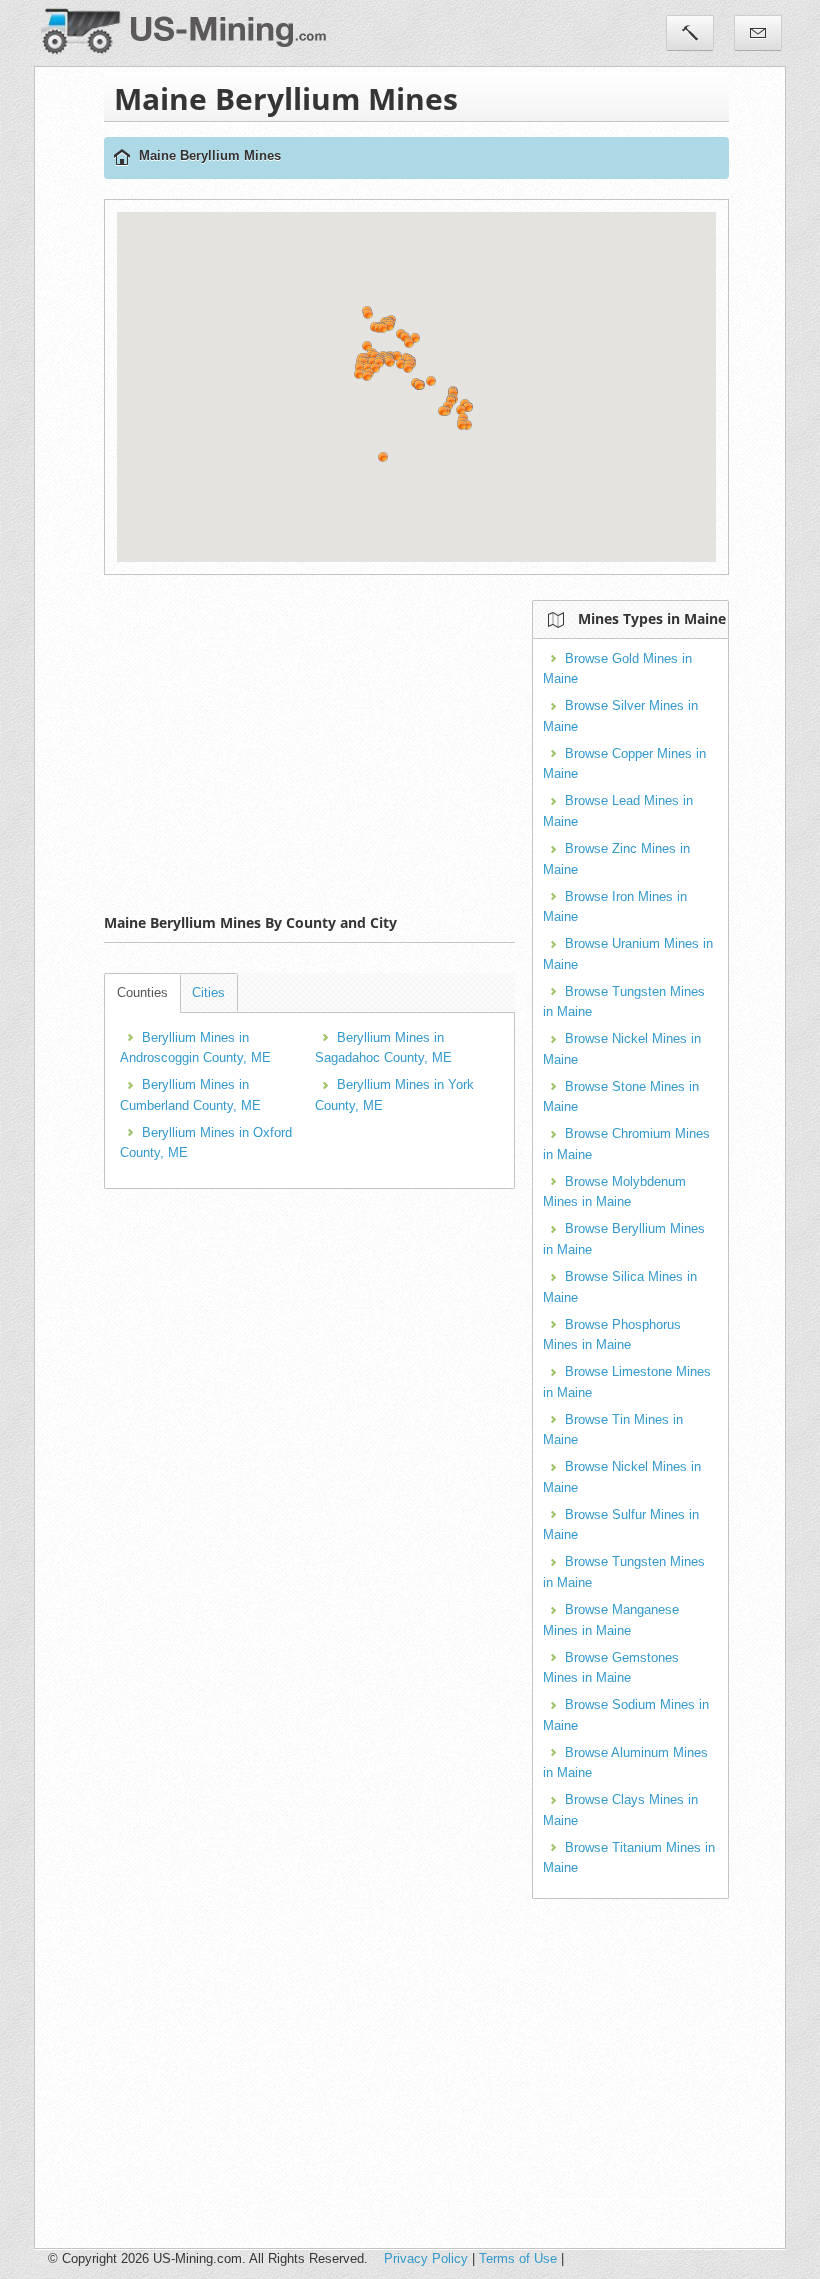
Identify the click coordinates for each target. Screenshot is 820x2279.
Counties (142, 992)
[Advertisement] (462, 740)
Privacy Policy (426, 2258)
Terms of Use (518, 2258)
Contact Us (758, 33)
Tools (690, 33)
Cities (208, 992)
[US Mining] (122, 158)
